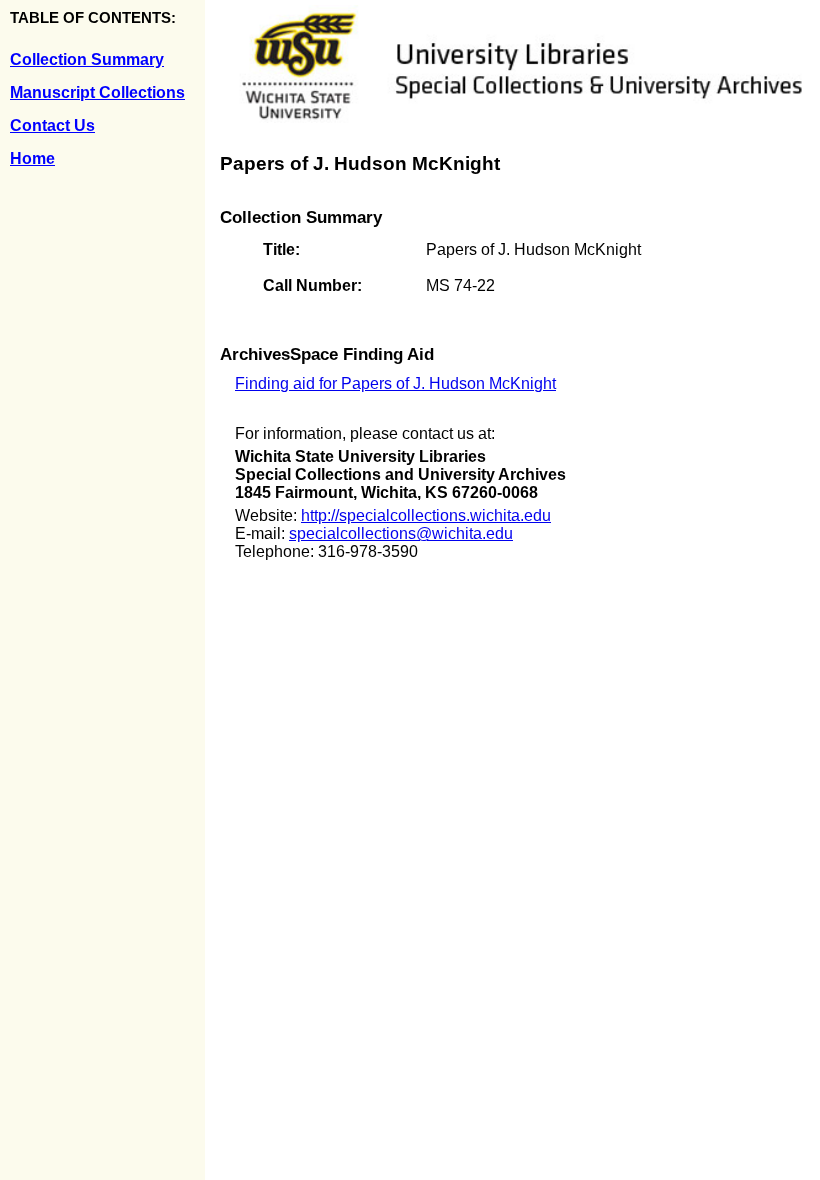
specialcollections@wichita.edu (401, 533)
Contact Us (52, 125)
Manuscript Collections (97, 92)
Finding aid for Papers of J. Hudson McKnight (395, 383)
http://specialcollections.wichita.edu (426, 515)
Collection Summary (87, 59)
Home (32, 158)
